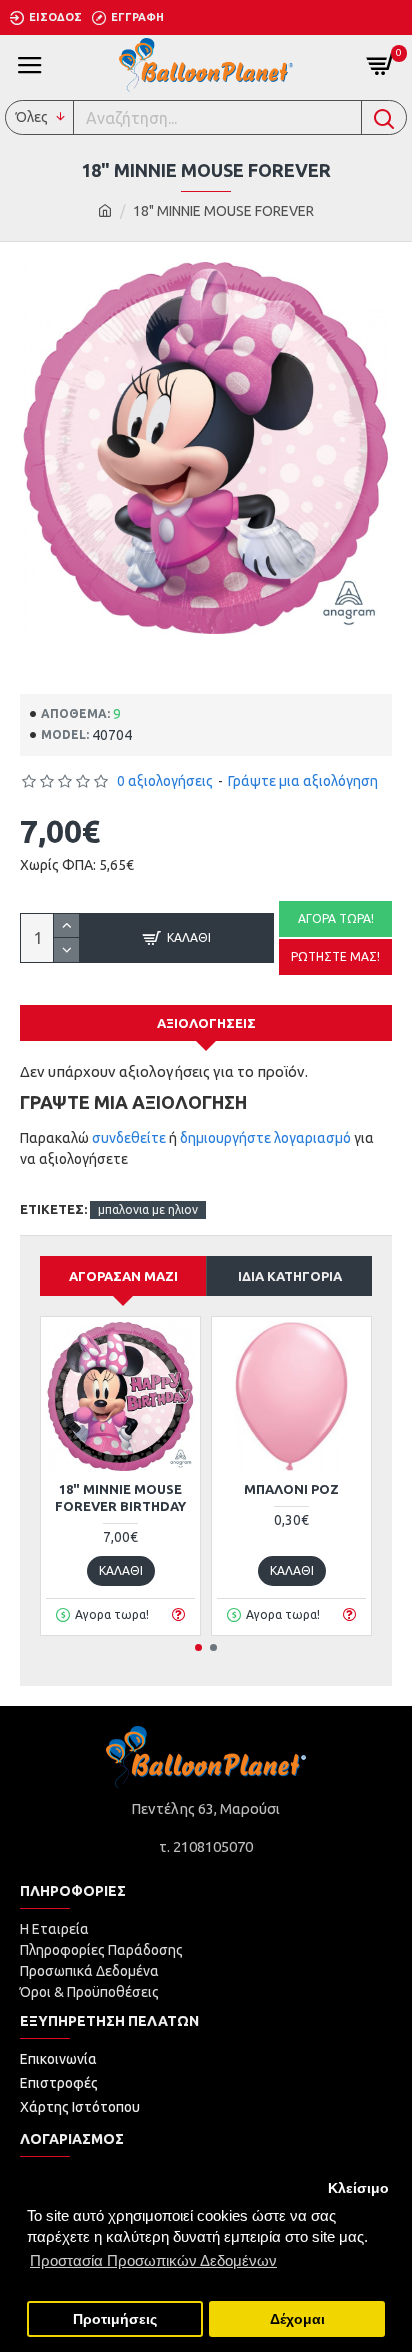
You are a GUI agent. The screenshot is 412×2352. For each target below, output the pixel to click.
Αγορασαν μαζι (123, 1276)
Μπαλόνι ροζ (291, 1489)
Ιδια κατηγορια (290, 1276)
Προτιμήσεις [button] (115, 2319)
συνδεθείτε (129, 1138)
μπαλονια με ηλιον (148, 1209)
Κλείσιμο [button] (358, 2188)
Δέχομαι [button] (297, 2319)
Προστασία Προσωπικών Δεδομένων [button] (153, 2260)
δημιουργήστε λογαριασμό (265, 1138)
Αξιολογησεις (206, 1023)
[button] (198, 1647)
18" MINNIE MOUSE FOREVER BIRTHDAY (120, 1497)
